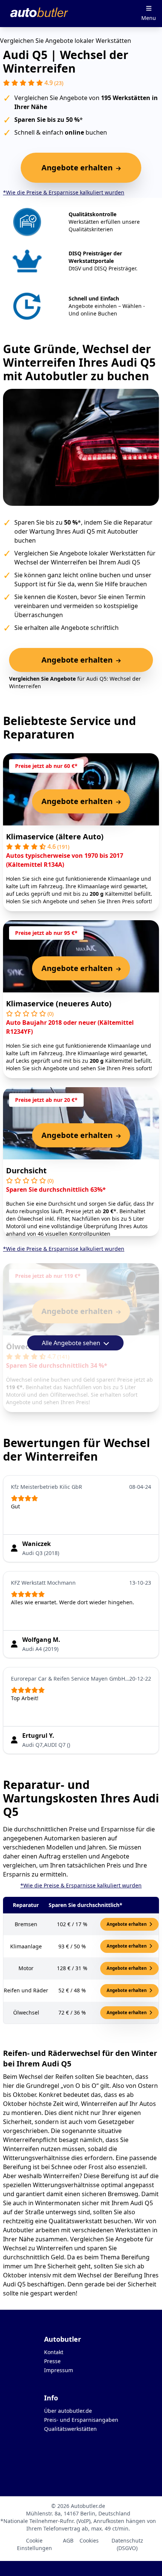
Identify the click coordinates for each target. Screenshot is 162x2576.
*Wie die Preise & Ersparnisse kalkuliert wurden (64, 192)
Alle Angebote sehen (72, 1343)
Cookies (89, 2540)
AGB (68, 2540)
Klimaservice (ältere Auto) (55, 837)
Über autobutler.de (68, 2411)
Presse (52, 2361)
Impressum (59, 2370)
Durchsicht (26, 1170)
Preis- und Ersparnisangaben (81, 2420)
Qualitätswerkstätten (70, 2429)
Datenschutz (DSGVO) (127, 2544)
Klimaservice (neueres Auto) (59, 1004)
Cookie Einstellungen (34, 2544)
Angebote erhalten (127, 1924)
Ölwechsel (25, 1346)
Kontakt (54, 2352)
